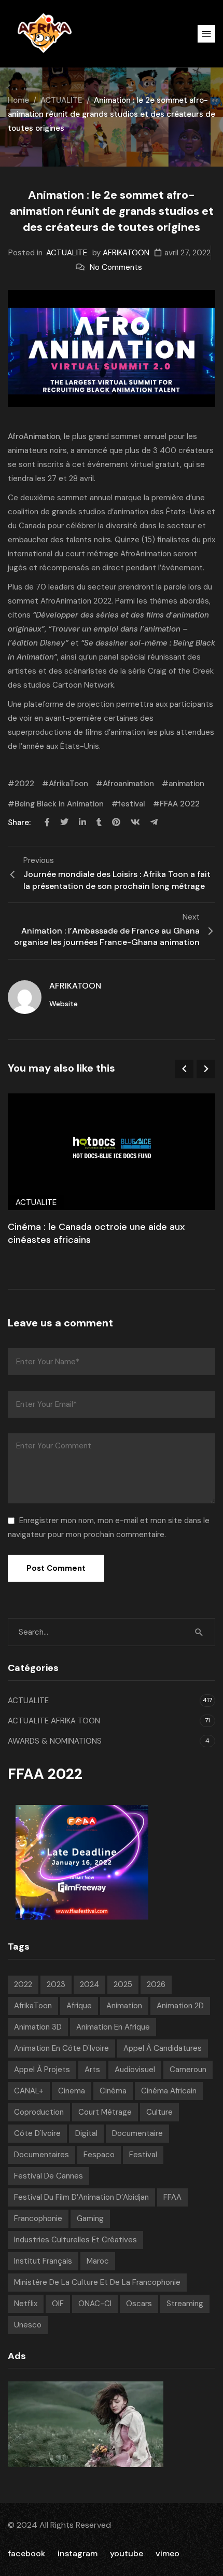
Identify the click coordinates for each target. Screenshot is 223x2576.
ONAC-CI (95, 2304)
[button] (206, 34)
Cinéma (113, 2091)
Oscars (139, 2304)
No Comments (116, 267)
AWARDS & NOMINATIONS (55, 1741)
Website (64, 1004)
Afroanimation (128, 784)
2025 (123, 1984)
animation (186, 784)
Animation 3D (38, 2027)
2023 (56, 1984)
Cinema (72, 2091)
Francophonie (38, 2218)
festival (132, 804)
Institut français (43, 2261)
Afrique (79, 2006)
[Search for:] (112, 1632)
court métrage (105, 2112)
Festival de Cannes (48, 2176)
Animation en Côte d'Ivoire (61, 2048)
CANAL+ (29, 2091)
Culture (159, 2112)
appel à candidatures (163, 2048)
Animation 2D (180, 2006)
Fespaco (99, 2155)
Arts (92, 2070)
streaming (185, 2304)
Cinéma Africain (169, 2091)
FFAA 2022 (180, 804)
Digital (86, 2133)
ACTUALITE (61, 100)
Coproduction (39, 2112)
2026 (156, 1984)
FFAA (172, 2197)
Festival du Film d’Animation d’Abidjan (81, 2197)
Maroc (98, 2261)
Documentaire (137, 2133)
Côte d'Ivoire (37, 2133)
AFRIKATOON (126, 253)
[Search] (199, 1632)
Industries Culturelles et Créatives (75, 2240)
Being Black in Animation (59, 804)
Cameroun (188, 2070)
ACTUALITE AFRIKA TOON (54, 1721)
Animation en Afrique (113, 2027)
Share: (20, 823)
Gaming (90, 2218)
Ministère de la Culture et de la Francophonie (97, 2282)
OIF (58, 2304)
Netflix (26, 2304)
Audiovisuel (135, 2070)
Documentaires (41, 2155)
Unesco (28, 2325)
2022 (24, 784)
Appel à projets (42, 2070)
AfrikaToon (68, 784)
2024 (89, 1984)
